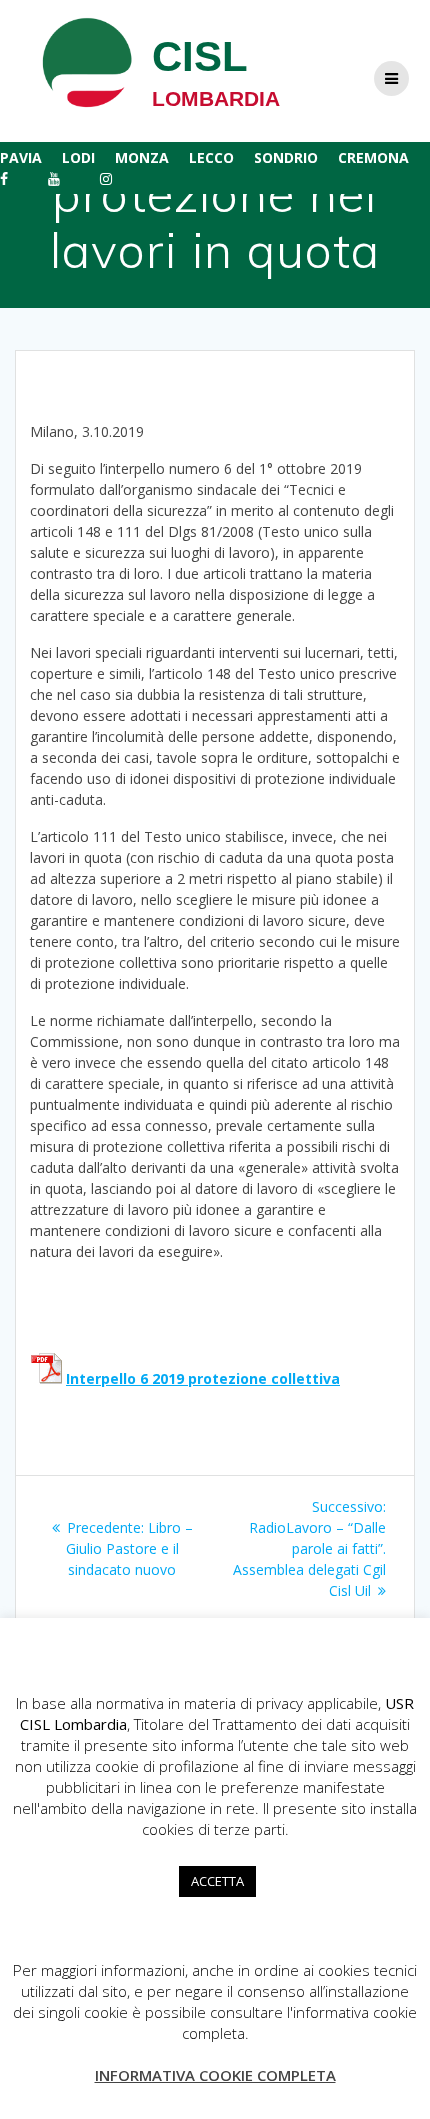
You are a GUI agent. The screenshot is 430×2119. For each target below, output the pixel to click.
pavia (21, 157)
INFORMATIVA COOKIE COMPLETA (215, 2075)
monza (142, 157)
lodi (78, 157)
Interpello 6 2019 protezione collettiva (203, 1378)
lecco (211, 157)
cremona (373, 157)
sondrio (286, 157)
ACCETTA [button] (217, 1881)
